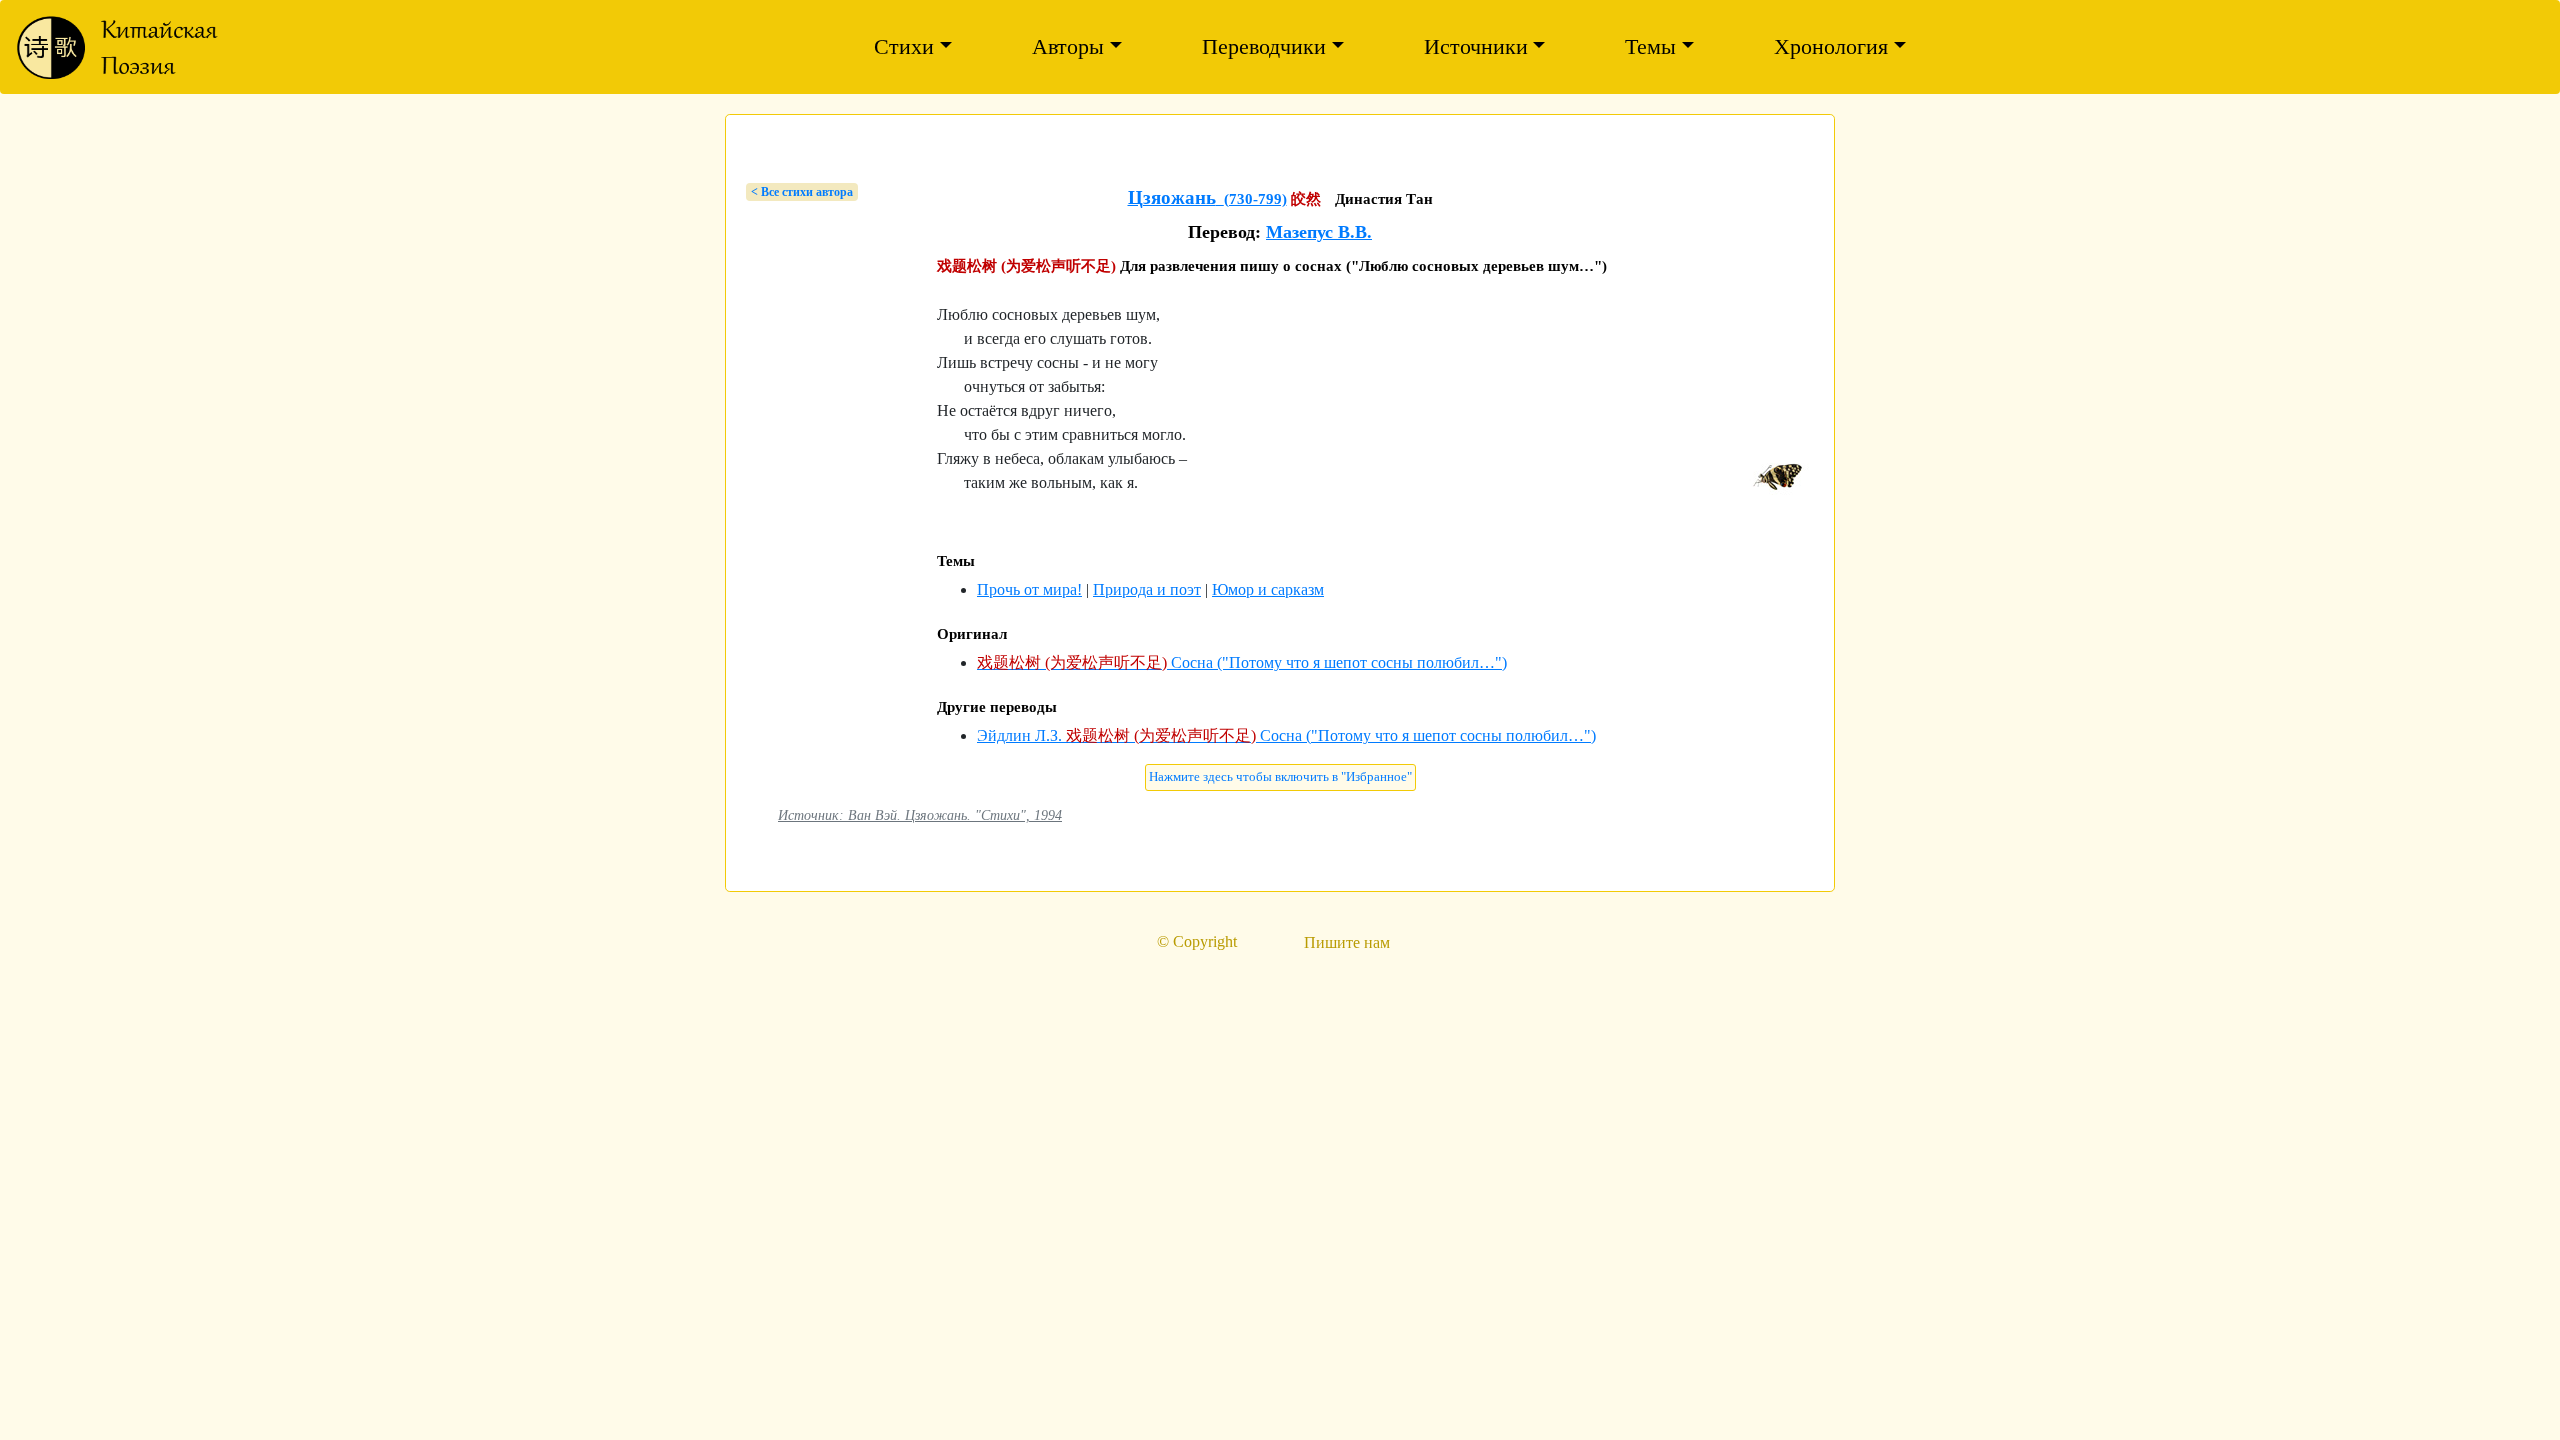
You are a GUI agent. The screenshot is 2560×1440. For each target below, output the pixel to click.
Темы (1650, 46)
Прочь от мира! (1029, 589)
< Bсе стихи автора (802, 192)
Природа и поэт (1147, 589)
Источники (1476, 46)
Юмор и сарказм (1268, 589)
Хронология (1831, 46)
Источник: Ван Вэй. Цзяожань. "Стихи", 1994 (920, 815)
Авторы (1068, 46)
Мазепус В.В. (1319, 232)
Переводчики (1264, 46)
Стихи (904, 46)
